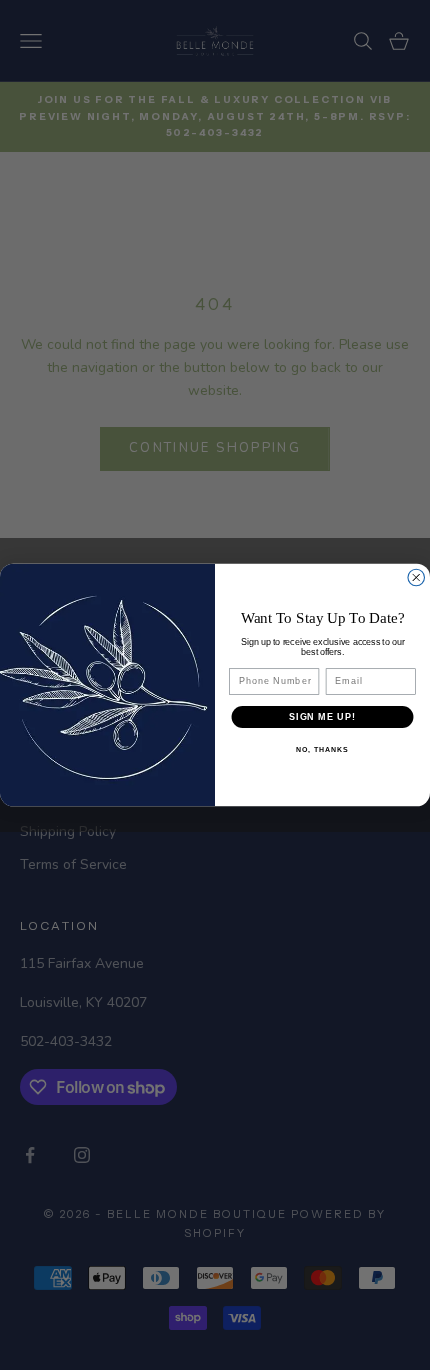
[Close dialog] (416, 577)
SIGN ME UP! (322, 716)
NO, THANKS (322, 750)
